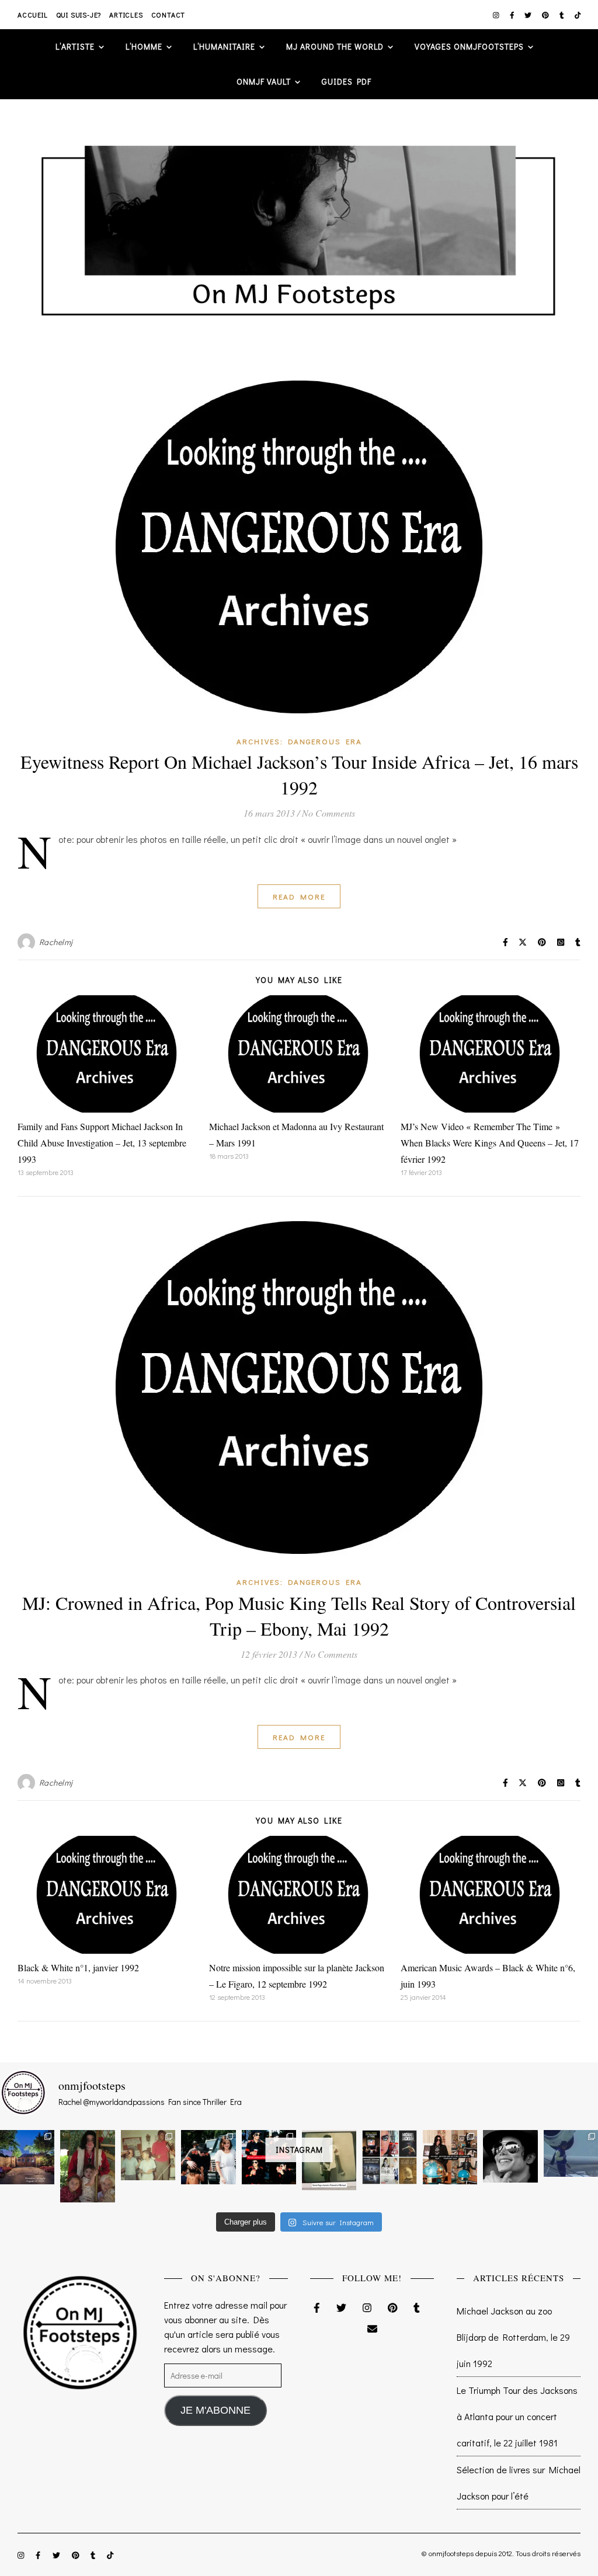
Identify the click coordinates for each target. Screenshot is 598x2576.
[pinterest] (546, 15)
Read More (299, 896)
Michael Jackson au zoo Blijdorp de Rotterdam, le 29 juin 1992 (513, 2337)
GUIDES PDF (347, 81)
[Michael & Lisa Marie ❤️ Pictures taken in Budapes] (208, 2157)
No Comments (328, 813)
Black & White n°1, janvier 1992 (78, 1967)
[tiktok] (578, 15)
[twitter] (529, 15)
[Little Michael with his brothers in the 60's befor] (148, 2155)
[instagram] (497, 15)
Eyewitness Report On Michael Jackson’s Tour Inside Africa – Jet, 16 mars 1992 (299, 774)
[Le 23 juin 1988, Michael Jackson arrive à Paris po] (571, 2153)
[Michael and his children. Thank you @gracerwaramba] (87, 2166)
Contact (168, 15)
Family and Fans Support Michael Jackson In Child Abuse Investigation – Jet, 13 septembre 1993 (102, 1143)
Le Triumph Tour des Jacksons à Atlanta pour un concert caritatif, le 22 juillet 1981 (517, 2416)
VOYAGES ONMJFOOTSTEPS (469, 46)
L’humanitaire (224, 46)
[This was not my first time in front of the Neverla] (27, 2157)
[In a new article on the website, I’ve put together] (389, 2157)
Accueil (33, 15)
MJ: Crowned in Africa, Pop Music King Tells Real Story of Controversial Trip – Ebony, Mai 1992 (299, 1615)
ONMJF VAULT (264, 81)
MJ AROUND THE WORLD (335, 46)
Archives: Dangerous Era (299, 741)
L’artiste (75, 46)
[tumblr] (563, 15)
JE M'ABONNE (215, 2410)
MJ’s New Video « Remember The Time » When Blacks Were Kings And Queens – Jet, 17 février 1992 (490, 1143)
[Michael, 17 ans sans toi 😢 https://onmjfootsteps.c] (510, 2156)
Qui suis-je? (79, 15)
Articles (126, 15)
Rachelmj (56, 942)
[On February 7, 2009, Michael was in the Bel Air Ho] (450, 2157)
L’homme (144, 46)
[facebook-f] (513, 15)
